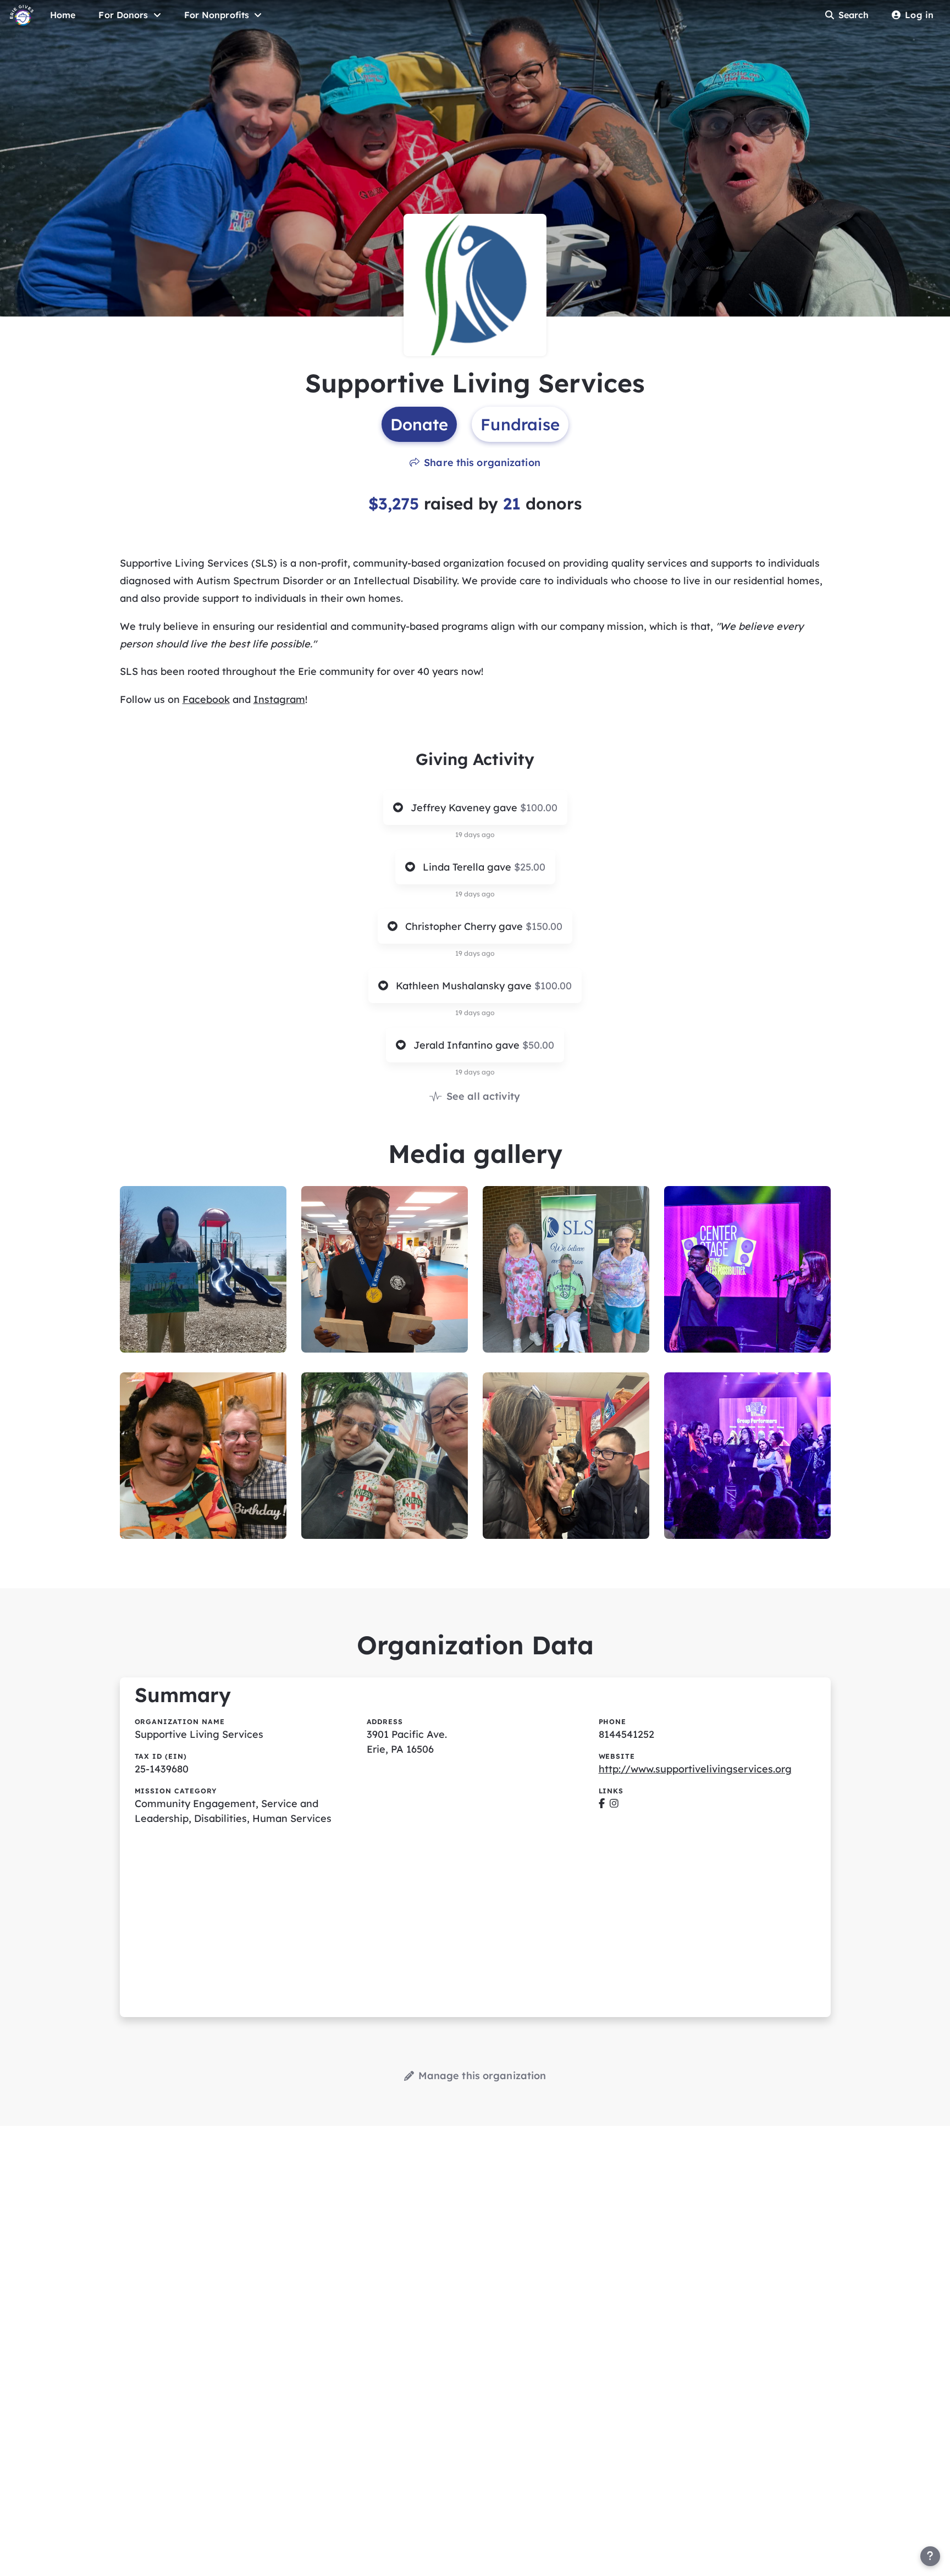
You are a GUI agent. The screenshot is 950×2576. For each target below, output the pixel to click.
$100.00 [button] (539, 808)
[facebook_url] (602, 1804)
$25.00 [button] (530, 867)
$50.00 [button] (538, 1045)
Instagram (279, 699)
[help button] (930, 2556)
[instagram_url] (614, 1804)
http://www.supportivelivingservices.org (695, 1769)
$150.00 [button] (544, 926)
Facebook (206, 699)
